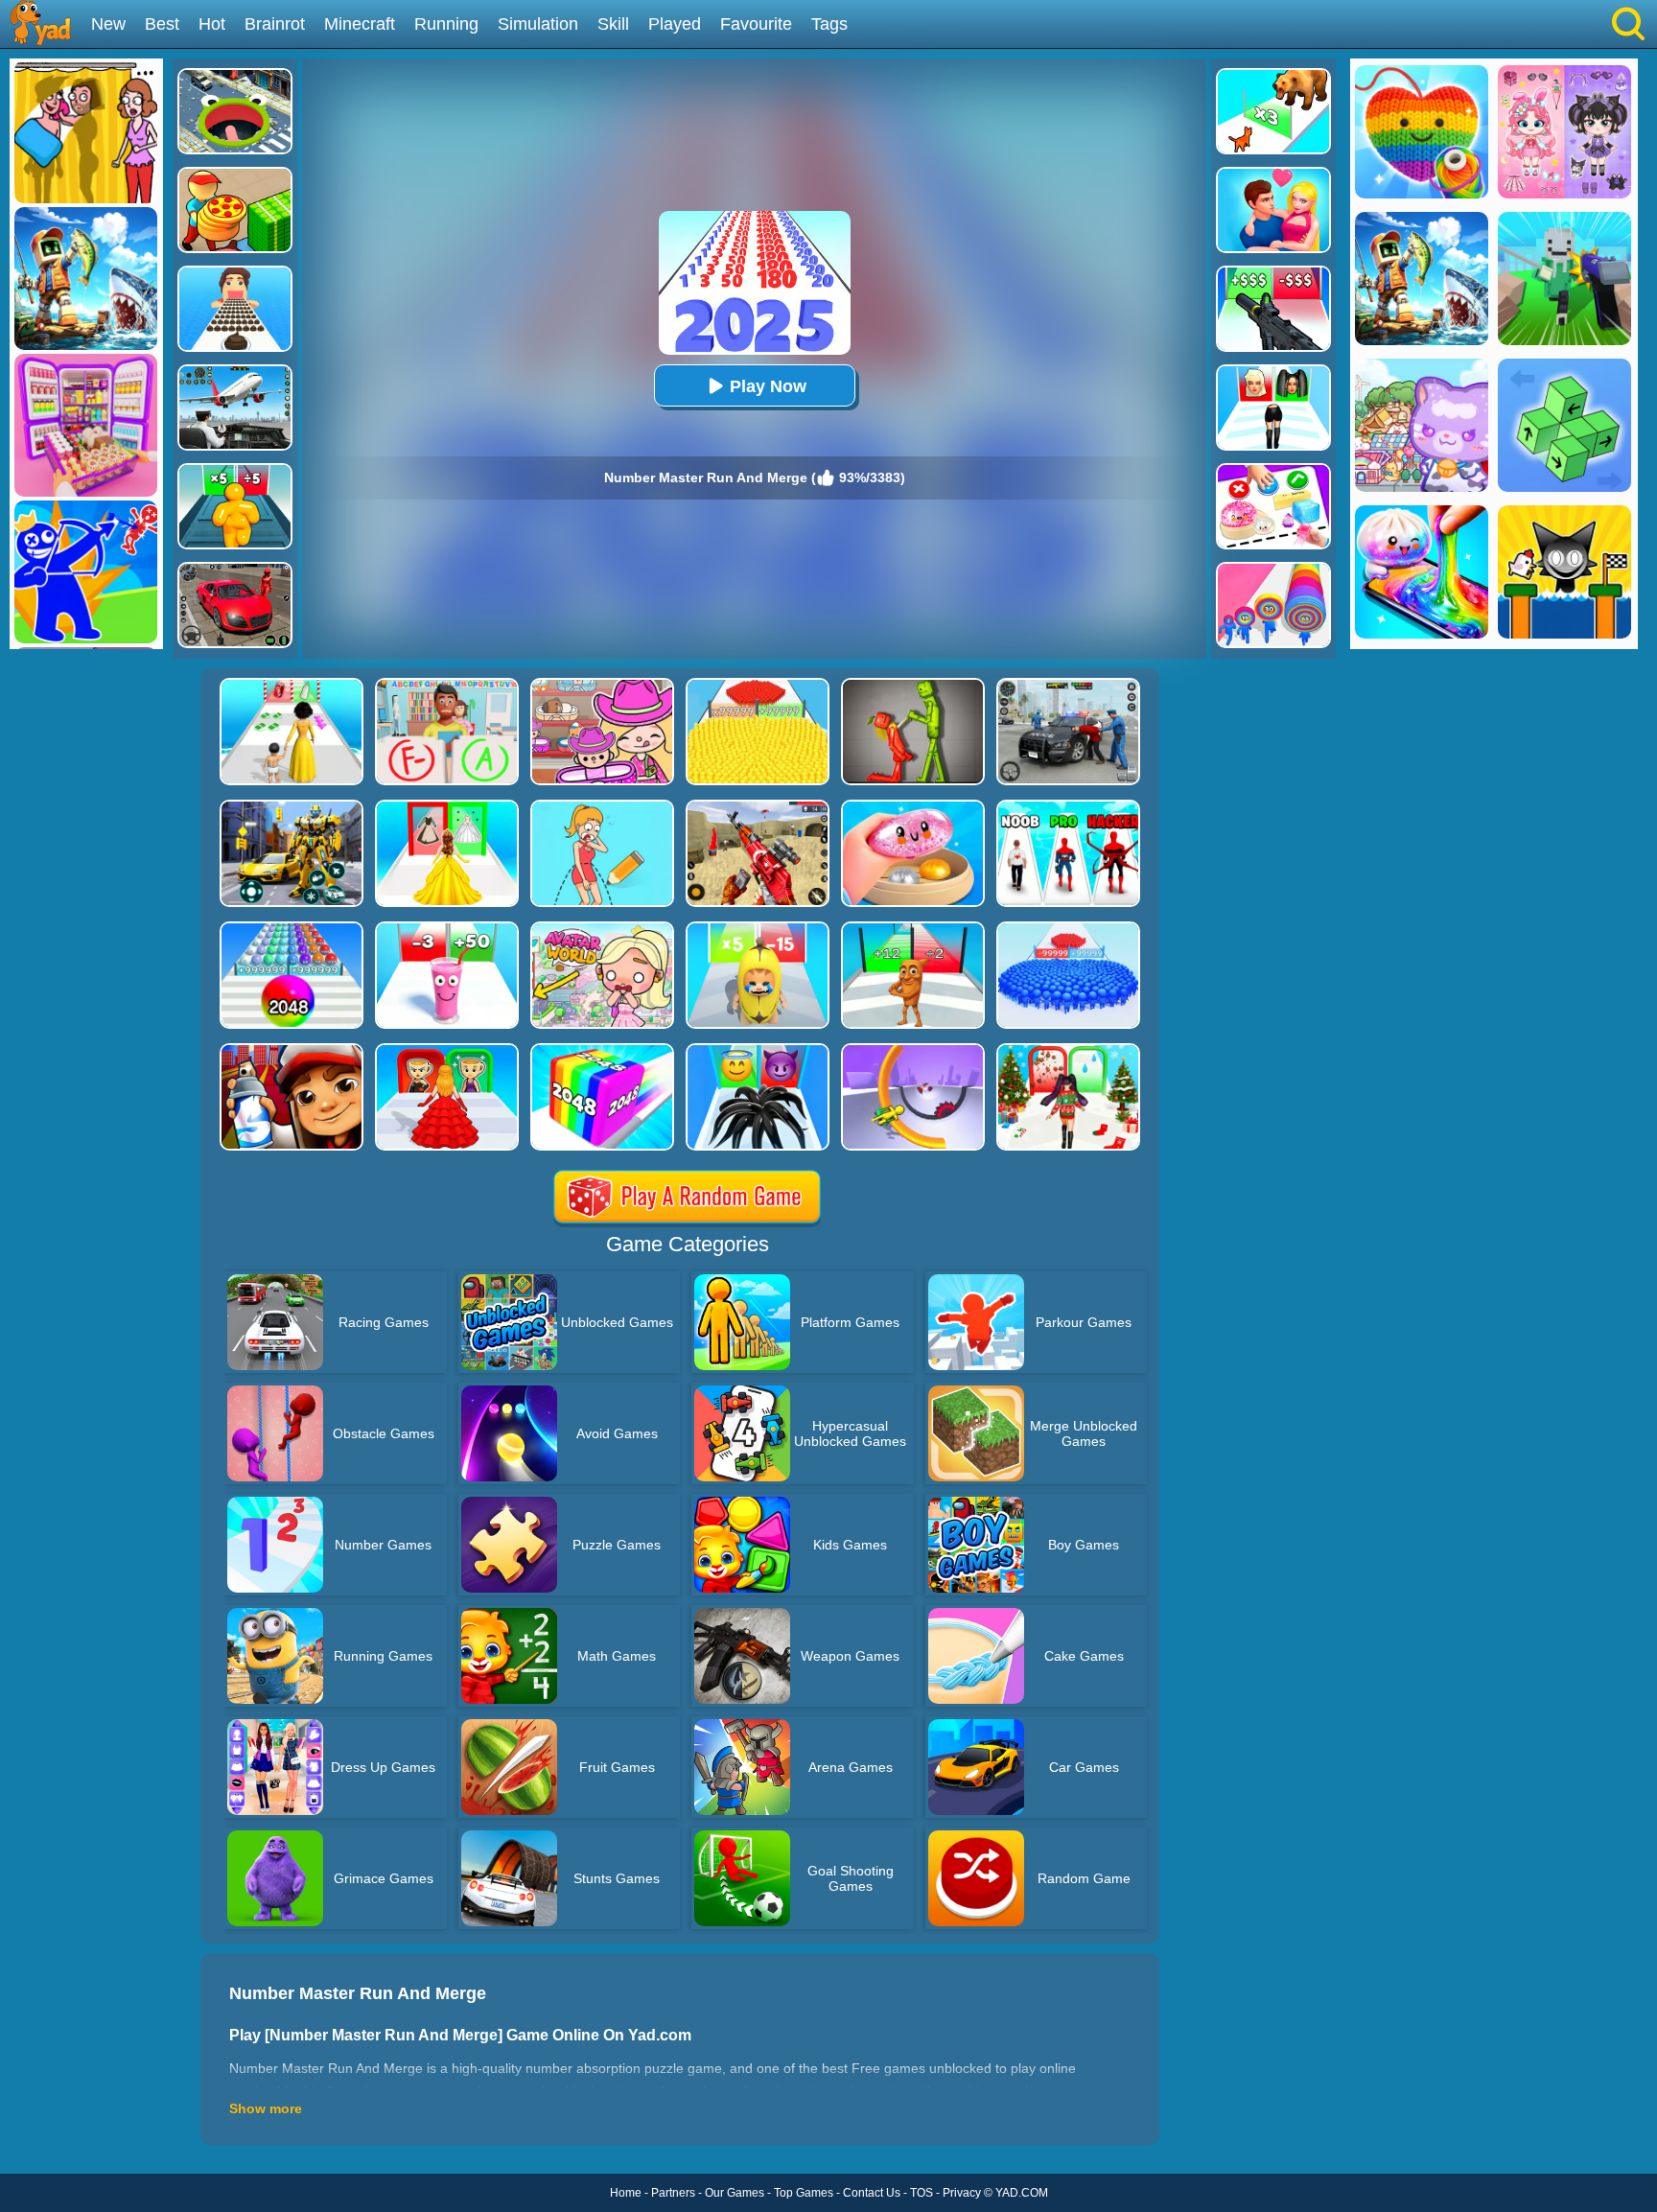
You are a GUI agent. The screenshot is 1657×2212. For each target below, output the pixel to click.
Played (675, 24)
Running (446, 24)
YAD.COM (1022, 2193)
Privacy (962, 2193)
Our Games (735, 2193)
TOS (922, 2193)
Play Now (768, 386)
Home (626, 2193)
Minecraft (360, 24)
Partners (673, 2193)
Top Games (804, 2193)
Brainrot (275, 24)
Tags (829, 24)
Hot (212, 24)
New (108, 24)
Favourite (756, 24)
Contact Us (872, 2193)
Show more (266, 2108)
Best (162, 24)
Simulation (538, 24)
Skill (613, 24)
